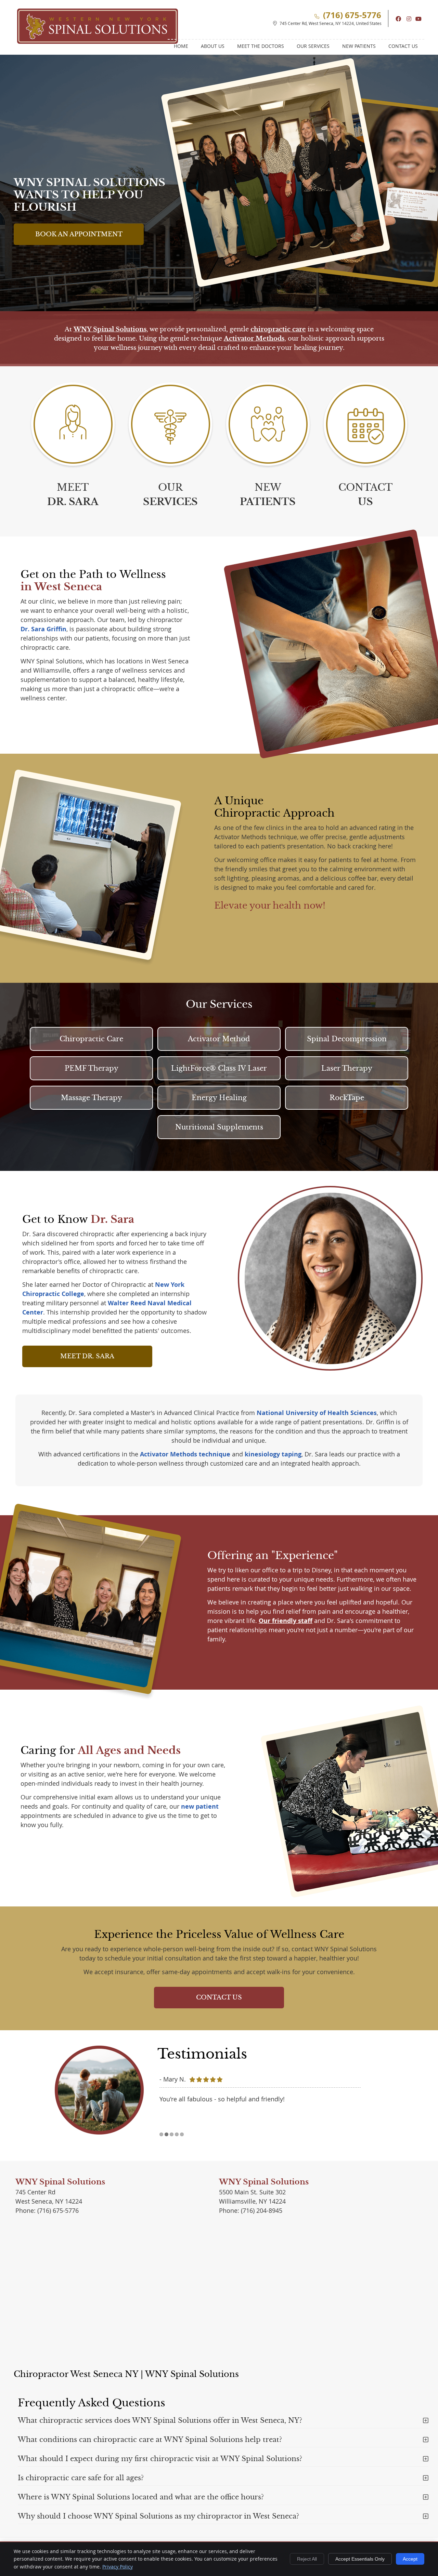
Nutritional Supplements (219, 1127)
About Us (213, 46)
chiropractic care (278, 329)
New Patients (359, 46)
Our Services (313, 46)
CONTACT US (219, 1997)
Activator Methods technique (185, 1454)
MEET (73, 495)
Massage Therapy (92, 1098)
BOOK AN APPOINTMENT (79, 234)
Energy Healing (219, 1098)
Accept (410, 2559)
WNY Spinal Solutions (110, 329)
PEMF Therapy (92, 1068)
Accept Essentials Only (360, 2559)
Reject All (307, 2559)
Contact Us (403, 46)
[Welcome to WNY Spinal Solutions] (98, 41)
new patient (200, 1806)
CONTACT (365, 495)
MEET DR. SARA (87, 1356)
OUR (170, 495)
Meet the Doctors (261, 46)
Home (181, 46)
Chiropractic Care (91, 1039)
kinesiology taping (273, 1454)
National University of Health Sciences (317, 1413)
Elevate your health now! (270, 906)
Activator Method (219, 1039)
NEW (268, 495)
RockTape (347, 1098)
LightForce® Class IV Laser (219, 1068)
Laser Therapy (347, 1068)
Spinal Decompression (347, 1039)
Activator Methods (254, 339)
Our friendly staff (286, 1621)
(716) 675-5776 (352, 15)
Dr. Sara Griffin (43, 629)
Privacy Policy (118, 2567)
